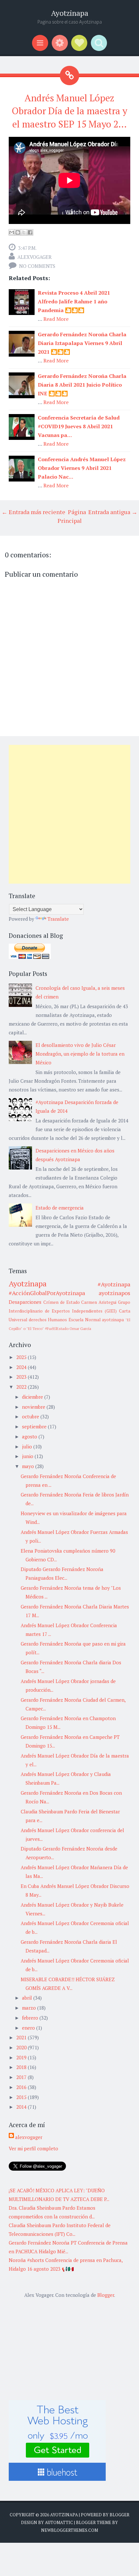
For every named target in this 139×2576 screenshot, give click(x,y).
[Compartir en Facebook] (30, 232)
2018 (22, 2067)
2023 (22, 1377)
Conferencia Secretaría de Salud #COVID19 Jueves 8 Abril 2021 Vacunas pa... (79, 426)
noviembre (34, 1407)
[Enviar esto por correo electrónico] (12, 232)
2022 (22, 1387)
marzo (30, 2008)
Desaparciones (25, 1302)
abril (28, 1998)
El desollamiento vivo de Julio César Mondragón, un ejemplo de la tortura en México (80, 1054)
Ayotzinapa (70, 13)
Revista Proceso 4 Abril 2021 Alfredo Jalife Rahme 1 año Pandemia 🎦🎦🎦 (74, 301)
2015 (22, 2097)
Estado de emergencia (60, 1208)
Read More (56, 319)
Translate (58, 919)
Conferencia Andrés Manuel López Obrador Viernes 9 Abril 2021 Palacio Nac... (82, 468)
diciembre (33, 1397)
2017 (22, 2077)
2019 (22, 2057)
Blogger (106, 2295)
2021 (22, 2037)
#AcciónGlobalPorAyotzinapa (47, 1293)
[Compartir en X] (24, 232)
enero (29, 2028)
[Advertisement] (69, 814)
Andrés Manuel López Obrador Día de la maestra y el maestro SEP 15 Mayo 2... (69, 111)
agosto (30, 1436)
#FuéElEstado (57, 1329)
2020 (22, 2047)
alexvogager (35, 257)
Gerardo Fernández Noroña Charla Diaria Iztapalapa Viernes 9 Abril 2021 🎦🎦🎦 (82, 343)
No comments (37, 266)
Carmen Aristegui (99, 1302)
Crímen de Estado (62, 1302)
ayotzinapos (114, 1293)
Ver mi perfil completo (33, 2148)
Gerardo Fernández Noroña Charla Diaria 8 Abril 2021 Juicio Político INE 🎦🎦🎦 (82, 385)
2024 (22, 1367)
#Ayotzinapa (114, 1284)
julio (28, 1446)
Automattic (59, 2522)
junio (28, 1456)
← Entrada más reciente (33, 512)
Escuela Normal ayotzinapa (96, 1320)
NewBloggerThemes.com (69, 2530)
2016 (22, 2087)
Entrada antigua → (113, 512)
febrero (31, 2018)
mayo (29, 1466)
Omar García (80, 1329)
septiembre (35, 1426)
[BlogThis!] (18, 232)
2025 (22, 1357)
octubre (31, 1416)
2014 (22, 2107)
